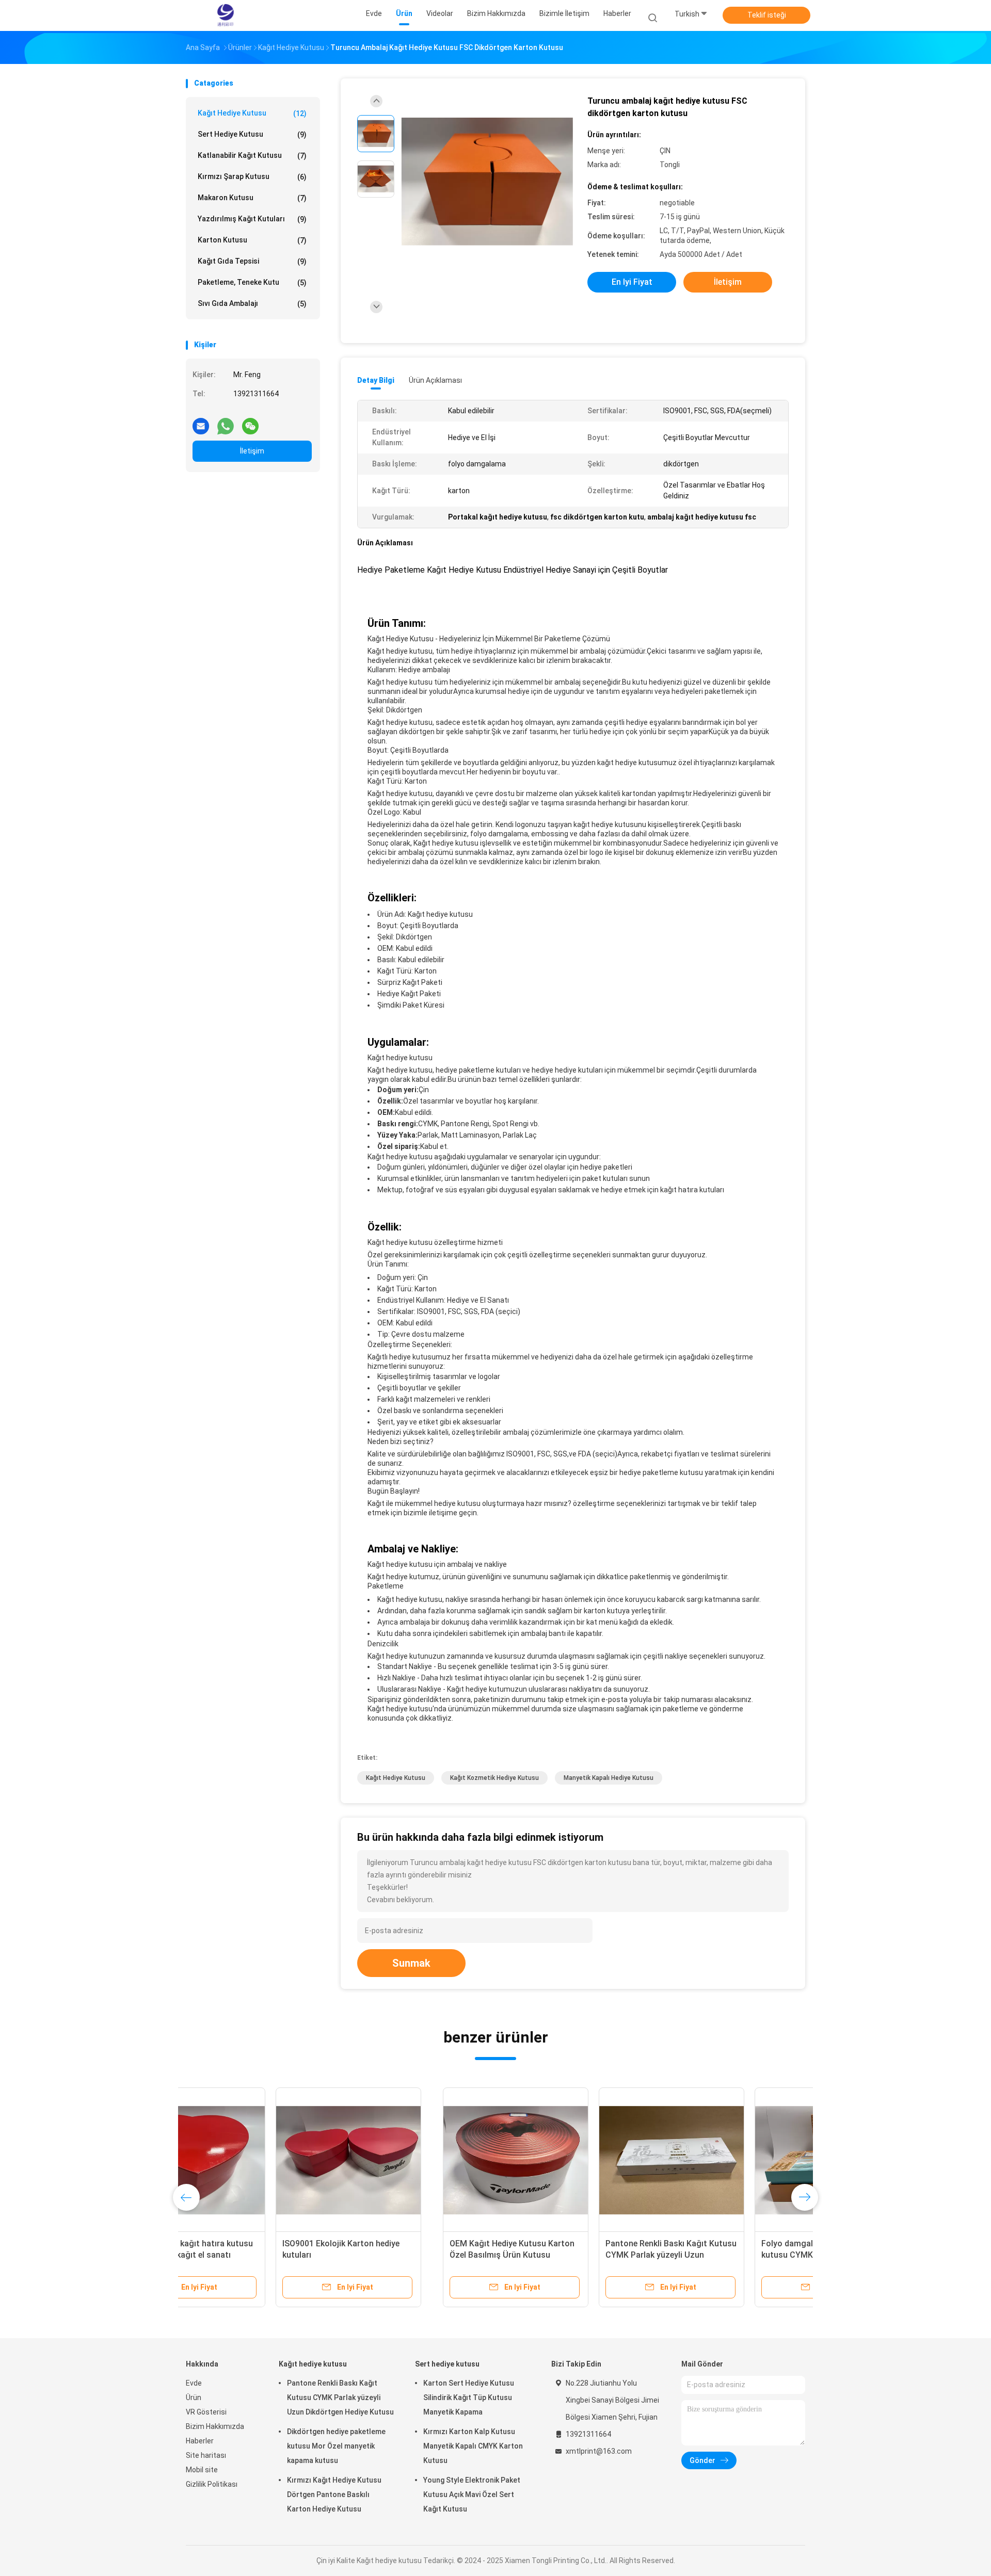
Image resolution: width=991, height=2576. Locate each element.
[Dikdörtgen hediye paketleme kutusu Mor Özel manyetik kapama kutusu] (726, 2160)
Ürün (194, 2397)
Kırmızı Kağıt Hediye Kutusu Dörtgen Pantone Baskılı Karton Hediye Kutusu (334, 2494)
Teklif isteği (767, 15)
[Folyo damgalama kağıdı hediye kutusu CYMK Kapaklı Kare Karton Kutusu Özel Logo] (570, 2160)
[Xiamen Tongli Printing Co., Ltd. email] (201, 422)
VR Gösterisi (206, 2412)
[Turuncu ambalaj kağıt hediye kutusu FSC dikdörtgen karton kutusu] (487, 182)
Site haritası (206, 2455)
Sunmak (411, 1963)
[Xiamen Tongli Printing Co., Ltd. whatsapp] (226, 422)
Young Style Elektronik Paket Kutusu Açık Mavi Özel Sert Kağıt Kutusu (472, 2494)
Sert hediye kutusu (252, 134)
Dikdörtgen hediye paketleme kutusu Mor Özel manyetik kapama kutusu (726, 2255)
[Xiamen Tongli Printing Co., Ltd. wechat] (250, 422)
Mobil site (202, 2470)
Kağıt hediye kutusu (252, 113)
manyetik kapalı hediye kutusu (609, 1778)
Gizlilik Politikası (212, 2484)
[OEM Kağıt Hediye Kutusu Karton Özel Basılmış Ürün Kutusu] (259, 2160)
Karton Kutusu (252, 240)
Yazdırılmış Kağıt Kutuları (252, 219)
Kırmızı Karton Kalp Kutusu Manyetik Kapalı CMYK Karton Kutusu (473, 2446)
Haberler (200, 2441)
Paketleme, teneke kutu (252, 282)
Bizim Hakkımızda (215, 2426)
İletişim (252, 451)
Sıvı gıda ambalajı (252, 304)
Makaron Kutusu (252, 198)
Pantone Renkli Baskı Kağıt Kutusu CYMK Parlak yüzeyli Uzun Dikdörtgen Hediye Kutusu (414, 2255)
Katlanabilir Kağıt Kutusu (252, 156)
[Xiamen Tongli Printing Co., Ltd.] (226, 15)
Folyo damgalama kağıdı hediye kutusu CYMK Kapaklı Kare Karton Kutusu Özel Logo (569, 2255)
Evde (194, 2383)
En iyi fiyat (632, 282)
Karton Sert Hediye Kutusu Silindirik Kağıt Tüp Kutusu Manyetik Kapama (469, 2397)
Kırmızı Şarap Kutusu (252, 177)
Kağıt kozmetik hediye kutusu (494, 1778)
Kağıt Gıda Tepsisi (252, 261)
